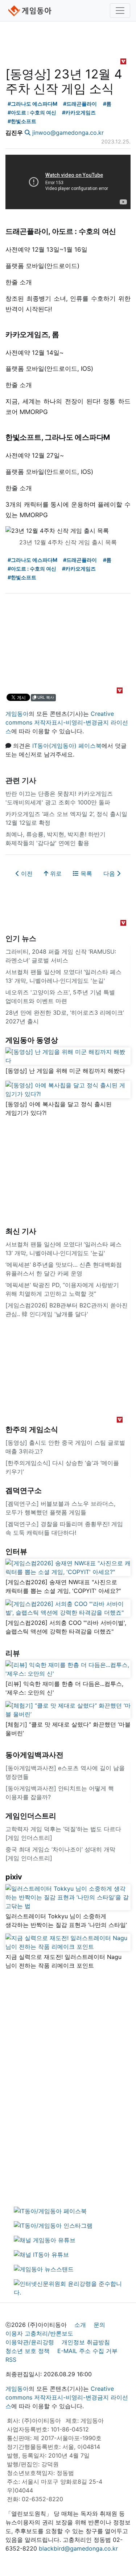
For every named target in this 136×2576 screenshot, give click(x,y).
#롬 (107, 104)
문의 (99, 2325)
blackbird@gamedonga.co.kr (78, 2548)
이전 (26, 873)
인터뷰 (16, 1551)
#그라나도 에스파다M (32, 104)
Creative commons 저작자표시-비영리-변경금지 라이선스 (67, 722)
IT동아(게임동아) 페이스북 (67, 746)
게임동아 (17, 714)
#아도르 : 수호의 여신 (32, 112)
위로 (55, 873)
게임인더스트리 (31, 1816)
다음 (110, 873)
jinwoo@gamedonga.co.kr (68, 133)
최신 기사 (21, 1231)
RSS (11, 2360)
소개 (80, 2325)
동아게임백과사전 (34, 1755)
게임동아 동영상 (32, 1040)
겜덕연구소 (24, 1490)
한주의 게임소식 (32, 1429)
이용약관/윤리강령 (30, 2342)
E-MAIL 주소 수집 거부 (87, 2351)
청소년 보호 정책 (28, 2351)
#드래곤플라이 (80, 104)
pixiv (14, 1877)
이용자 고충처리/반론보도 (39, 2333)
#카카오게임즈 (79, 112)
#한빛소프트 (22, 121)
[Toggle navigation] (120, 11)
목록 (85, 873)
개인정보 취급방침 (86, 2342)
